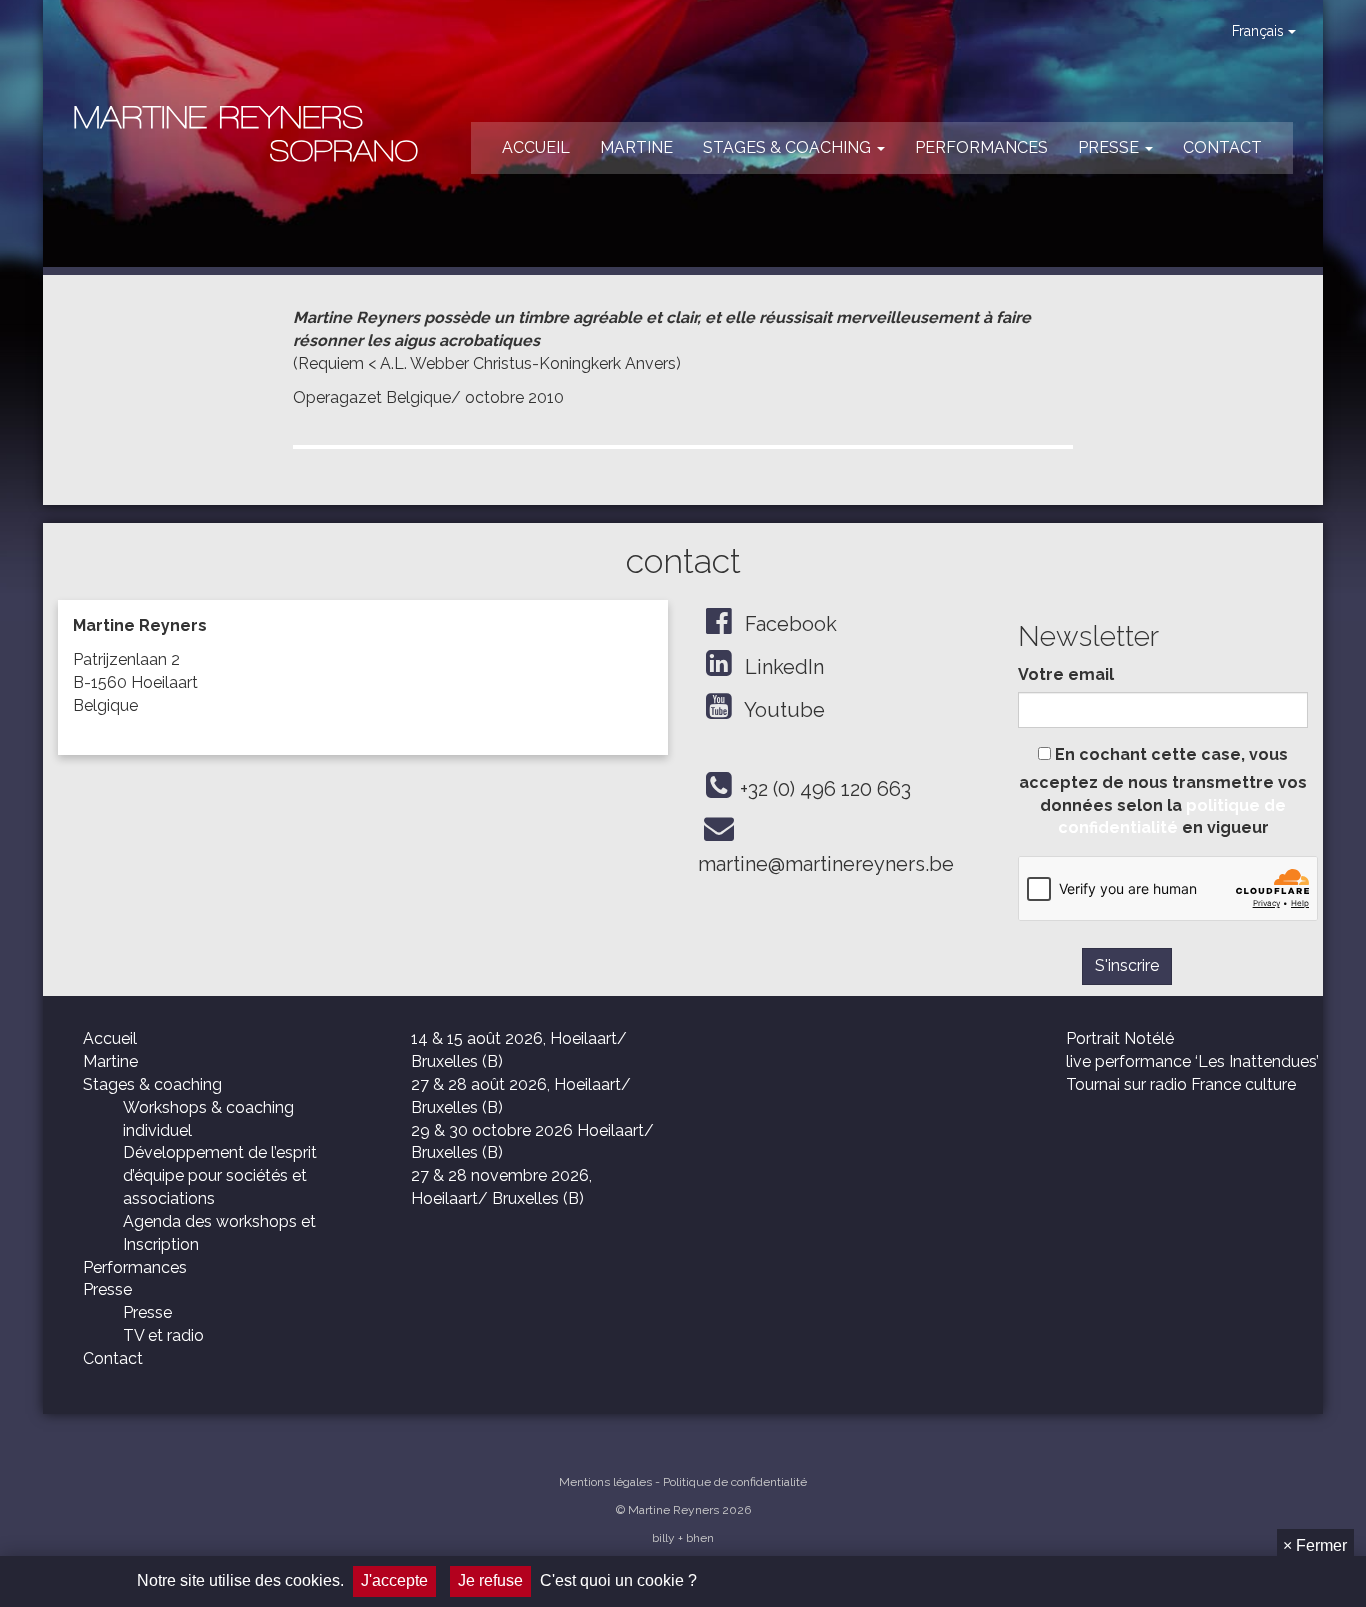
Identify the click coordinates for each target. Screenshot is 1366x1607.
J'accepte (394, 1580)
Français (1260, 31)
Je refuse (490, 1580)
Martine (636, 147)
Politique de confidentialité (735, 1482)
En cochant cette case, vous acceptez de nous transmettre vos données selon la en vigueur (1163, 791)
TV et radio (163, 1335)
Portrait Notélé (1120, 1038)
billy (663, 1538)
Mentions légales (605, 1482)
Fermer (1315, 1545)
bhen (700, 1538)
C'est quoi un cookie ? (618, 1580)
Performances (981, 147)
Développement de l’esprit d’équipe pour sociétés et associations (220, 1175)
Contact (1222, 147)
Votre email (1066, 674)
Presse (1110, 147)
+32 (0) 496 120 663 (825, 789)
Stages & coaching (789, 147)
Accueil (536, 147)
